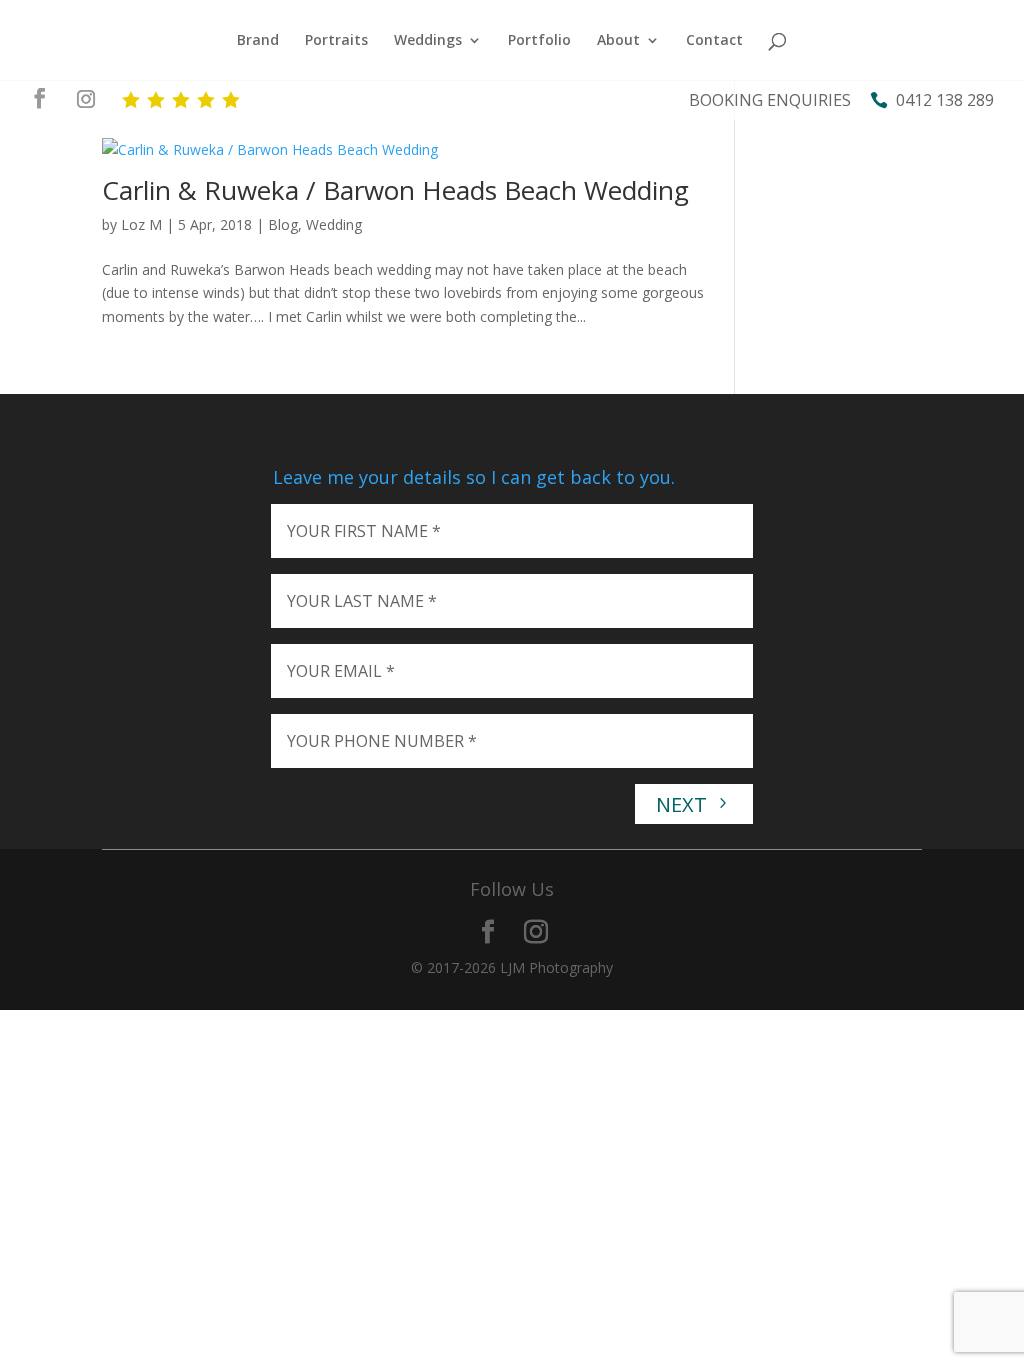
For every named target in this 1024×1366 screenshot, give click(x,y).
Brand (258, 41)
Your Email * (341, 671)
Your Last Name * (362, 601)
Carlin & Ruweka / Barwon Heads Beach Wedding (395, 190)
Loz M (141, 224)
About (618, 41)
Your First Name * (364, 531)
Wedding (334, 224)
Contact (714, 41)
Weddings (428, 41)
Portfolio (539, 41)
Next (684, 804)
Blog (283, 224)
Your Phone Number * (382, 741)
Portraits (336, 41)
